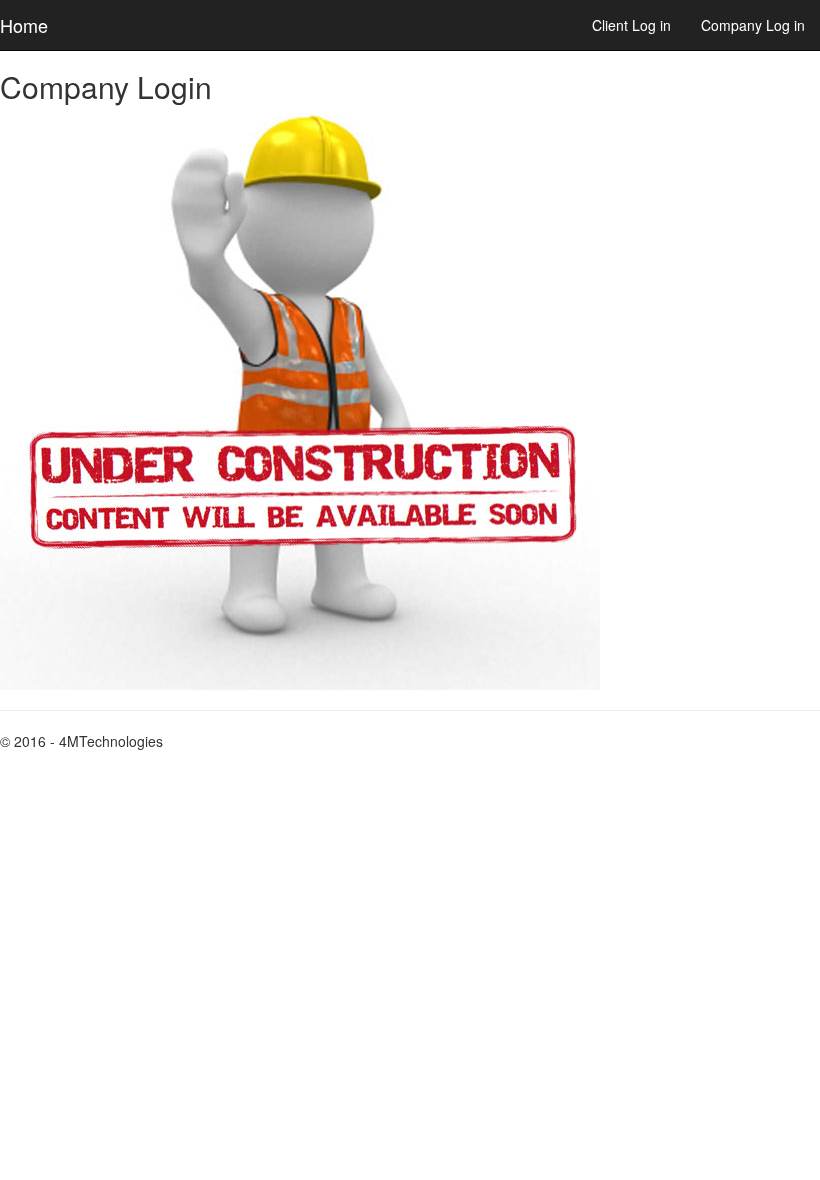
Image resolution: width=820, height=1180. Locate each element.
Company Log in (753, 25)
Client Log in (631, 25)
